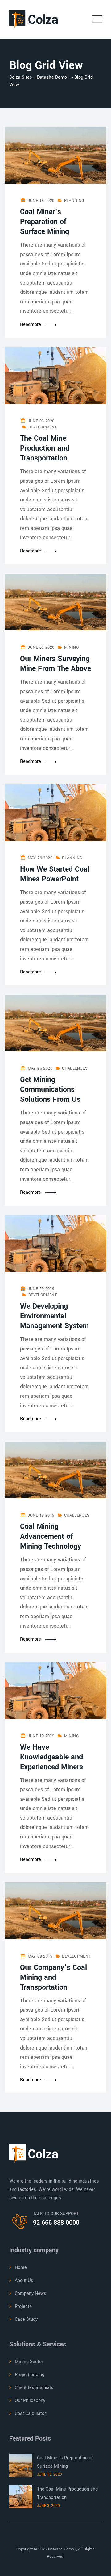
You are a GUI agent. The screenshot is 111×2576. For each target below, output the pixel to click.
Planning (74, 201)
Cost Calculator (30, 2414)
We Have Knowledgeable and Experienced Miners (51, 1757)
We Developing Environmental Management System (54, 1316)
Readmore (31, 325)
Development (43, 427)
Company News (31, 2293)
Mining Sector (29, 2362)
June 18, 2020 (50, 2475)
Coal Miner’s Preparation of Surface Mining (45, 222)
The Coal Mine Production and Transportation (45, 448)
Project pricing (30, 2375)
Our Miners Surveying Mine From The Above (55, 664)
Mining (72, 647)
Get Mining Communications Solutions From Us (50, 1090)
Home (21, 2268)
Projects (23, 2306)
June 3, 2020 (48, 2506)
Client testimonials (34, 2388)
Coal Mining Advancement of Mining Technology (51, 1536)
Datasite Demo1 (62, 2549)
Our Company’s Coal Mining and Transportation (53, 1977)
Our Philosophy (30, 2401)
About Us (24, 2281)
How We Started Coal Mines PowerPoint (55, 874)
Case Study (26, 2319)
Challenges (75, 1068)
